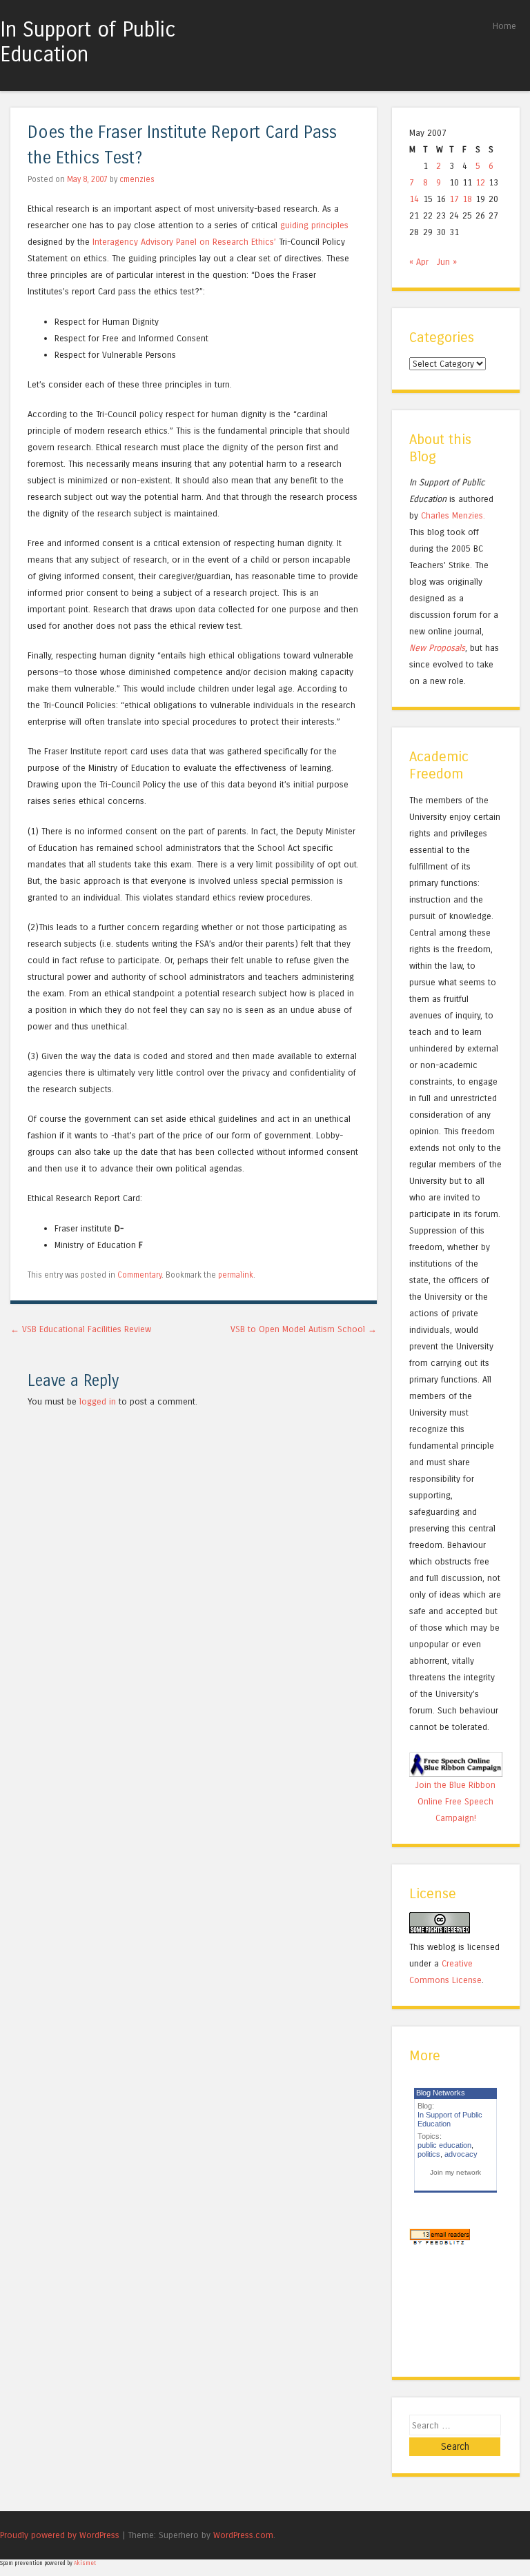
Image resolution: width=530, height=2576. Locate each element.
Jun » (447, 262)
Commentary (139, 1275)
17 (454, 199)
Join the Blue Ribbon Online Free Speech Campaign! (455, 1801)
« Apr (419, 262)
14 (414, 199)
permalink (236, 1275)
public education (444, 2145)
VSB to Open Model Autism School (304, 1329)
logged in (98, 1401)
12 (480, 182)
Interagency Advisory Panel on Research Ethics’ (184, 242)
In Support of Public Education (88, 42)
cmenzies (137, 179)
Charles (435, 515)
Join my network (455, 2172)
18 (467, 199)
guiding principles (314, 225)
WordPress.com (243, 2535)
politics (429, 2154)
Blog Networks (441, 2093)
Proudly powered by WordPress (60, 2535)
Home (504, 26)
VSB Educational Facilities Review (81, 1329)
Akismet (85, 2563)
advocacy (461, 2154)
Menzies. (467, 515)
